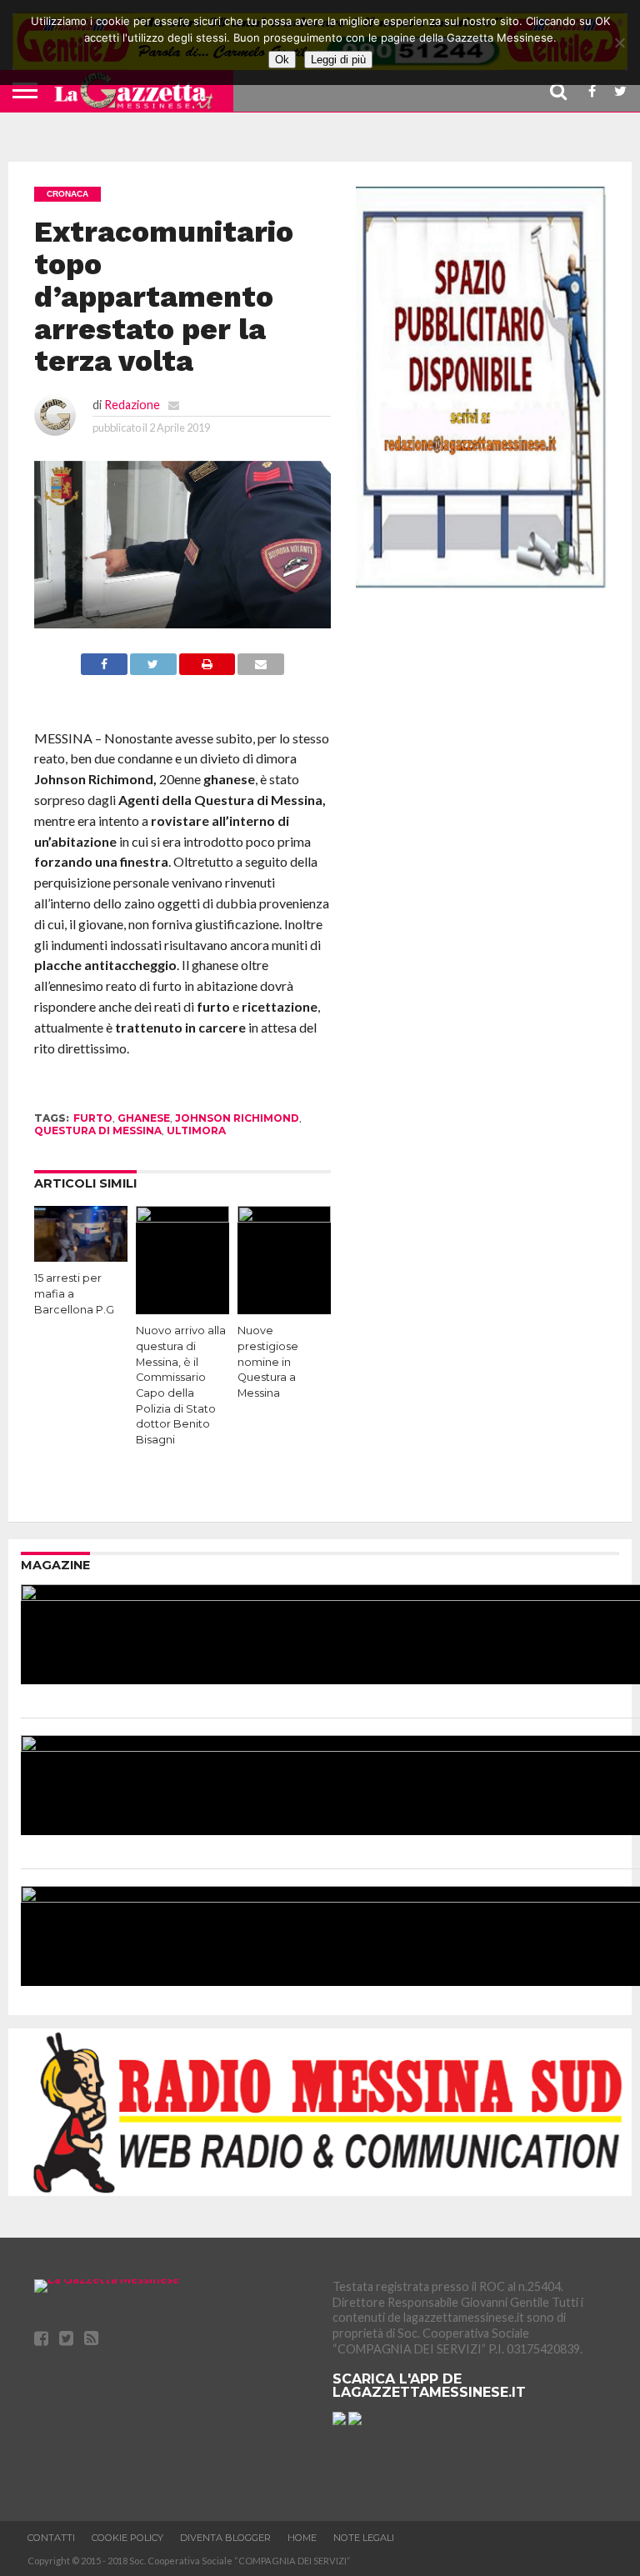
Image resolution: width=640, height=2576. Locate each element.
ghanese (144, 1118)
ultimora (196, 1130)
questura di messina (98, 1130)
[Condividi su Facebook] (104, 670)
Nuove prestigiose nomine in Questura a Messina (268, 1362)
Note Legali (364, 2538)
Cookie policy (127, 2538)
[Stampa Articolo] (207, 670)
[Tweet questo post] (153, 670)
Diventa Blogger (225, 2538)
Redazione (132, 405)
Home (302, 2538)
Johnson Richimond (237, 1118)
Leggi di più (338, 60)
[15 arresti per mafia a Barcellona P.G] (81, 1256)
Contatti (51, 2538)
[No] (619, 43)
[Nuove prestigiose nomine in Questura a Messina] (284, 1217)
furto (93, 1118)
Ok (282, 60)
